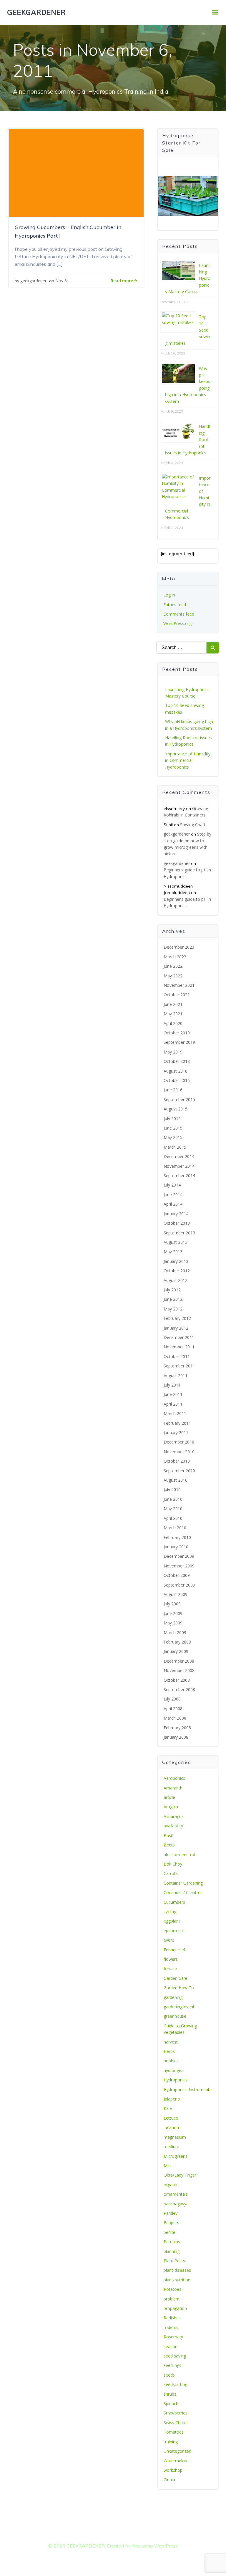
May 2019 (173, 1052)
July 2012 (172, 1290)
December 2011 (179, 1337)
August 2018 (176, 1071)
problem (172, 2299)
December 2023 (179, 947)
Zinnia (169, 2480)
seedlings (172, 2365)
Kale (168, 2108)
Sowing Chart (193, 825)
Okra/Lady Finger (180, 2175)
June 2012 (173, 1299)
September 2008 (179, 1689)
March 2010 (175, 1528)
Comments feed (179, 614)
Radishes (172, 2318)
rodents (171, 2327)
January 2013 (176, 1261)
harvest (171, 2042)
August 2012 (176, 1280)
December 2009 (179, 1556)
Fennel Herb (175, 1950)
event (169, 1940)
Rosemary (173, 2337)
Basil (168, 1835)
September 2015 (179, 1099)
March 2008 (175, 1718)
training (171, 2442)
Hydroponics (176, 2080)
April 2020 (173, 1023)
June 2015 (173, 1128)
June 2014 (173, 1195)
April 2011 (173, 1404)
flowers (171, 1959)
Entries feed (175, 605)
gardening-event (179, 2007)
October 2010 (177, 1461)
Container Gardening (183, 1883)
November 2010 (179, 1452)
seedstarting (175, 2384)
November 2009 (179, 1566)
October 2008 (177, 1680)
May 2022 (173, 976)
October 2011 (177, 1356)
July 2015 (172, 1119)
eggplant (172, 1921)
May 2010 (173, 1509)
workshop (173, 2470)
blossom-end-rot (180, 1855)
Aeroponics (174, 1778)
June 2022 (173, 966)
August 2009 (176, 1594)
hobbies (171, 2061)
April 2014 (173, 1204)
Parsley (171, 2213)
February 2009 (177, 1642)
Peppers (171, 2223)
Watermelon (175, 2461)
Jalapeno (172, 2099)
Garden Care (176, 1978)
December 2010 (179, 1442)
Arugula (171, 1807)
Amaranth (173, 1788)
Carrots (171, 1873)
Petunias (172, 2242)
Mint (168, 2166)
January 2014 (176, 1214)
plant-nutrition (177, 2280)
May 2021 (173, 1014)
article (169, 1797)
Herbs (169, 2051)
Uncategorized (177, 2451)
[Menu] (215, 12)
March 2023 (175, 957)
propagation (175, 2308)
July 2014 (172, 1185)
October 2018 (177, 1061)
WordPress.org (177, 623)
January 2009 (176, 1651)
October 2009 (177, 1575)
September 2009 (179, 1585)
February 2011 (177, 1423)
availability (173, 1826)
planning (172, 2251)
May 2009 (173, 1623)
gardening (173, 1997)
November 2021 (179, 985)
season (171, 2346)
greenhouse (175, 2016)
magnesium (175, 2137)
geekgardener (33, 281)
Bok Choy (173, 1864)
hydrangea (174, 2070)
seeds (169, 2375)
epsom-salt (174, 1931)
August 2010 (176, 1480)
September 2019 (179, 1042)
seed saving (175, 2356)
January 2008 (176, 1737)
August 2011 (176, 1376)
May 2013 (173, 1252)
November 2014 (179, 1166)
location (171, 2127)
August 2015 (176, 1109)
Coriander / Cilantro (182, 1892)
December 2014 (179, 1156)
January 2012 (176, 1328)
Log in (169, 595)
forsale (170, 1968)
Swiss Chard (175, 2423)
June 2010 (173, 1499)
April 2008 (173, 1709)
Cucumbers (174, 1902)
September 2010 (179, 1471)
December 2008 (179, 1661)
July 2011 (172, 1385)
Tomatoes (174, 2432)
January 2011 (176, 1432)
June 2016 (173, 1090)
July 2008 (172, 1699)
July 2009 (172, 1604)
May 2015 (173, 1137)
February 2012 (177, 1318)
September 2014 (179, 1176)
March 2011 (175, 1413)
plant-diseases (177, 2270)
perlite (169, 2232)
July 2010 (172, 1489)
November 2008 (179, 1670)
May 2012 (173, 1309)
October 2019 (177, 1033)
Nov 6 (61, 281)
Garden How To (179, 1988)
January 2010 (176, 1547)
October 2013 (177, 1223)
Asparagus (174, 1816)
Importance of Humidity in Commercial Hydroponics (188, 760)
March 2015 (175, 1147)
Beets (169, 1845)
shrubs (170, 2394)
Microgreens (176, 2156)
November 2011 (179, 1347)
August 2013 (176, 1242)
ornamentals (176, 2194)
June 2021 (173, 1004)
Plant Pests (174, 2261)
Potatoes (172, 2289)
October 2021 (177, 995)
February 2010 (177, 1537)
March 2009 (175, 1633)
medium (171, 2146)
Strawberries (176, 2413)
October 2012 (177, 1271)
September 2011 (179, 1366)
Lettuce (171, 2118)
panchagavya (176, 2204)
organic (171, 2185)
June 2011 (173, 1394)
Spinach (171, 2403)
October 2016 (177, 1080)
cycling (170, 1912)
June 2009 (173, 1613)
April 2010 (173, 1518)
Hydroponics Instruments (188, 2089)
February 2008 (177, 1728)
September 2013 (179, 1233)
